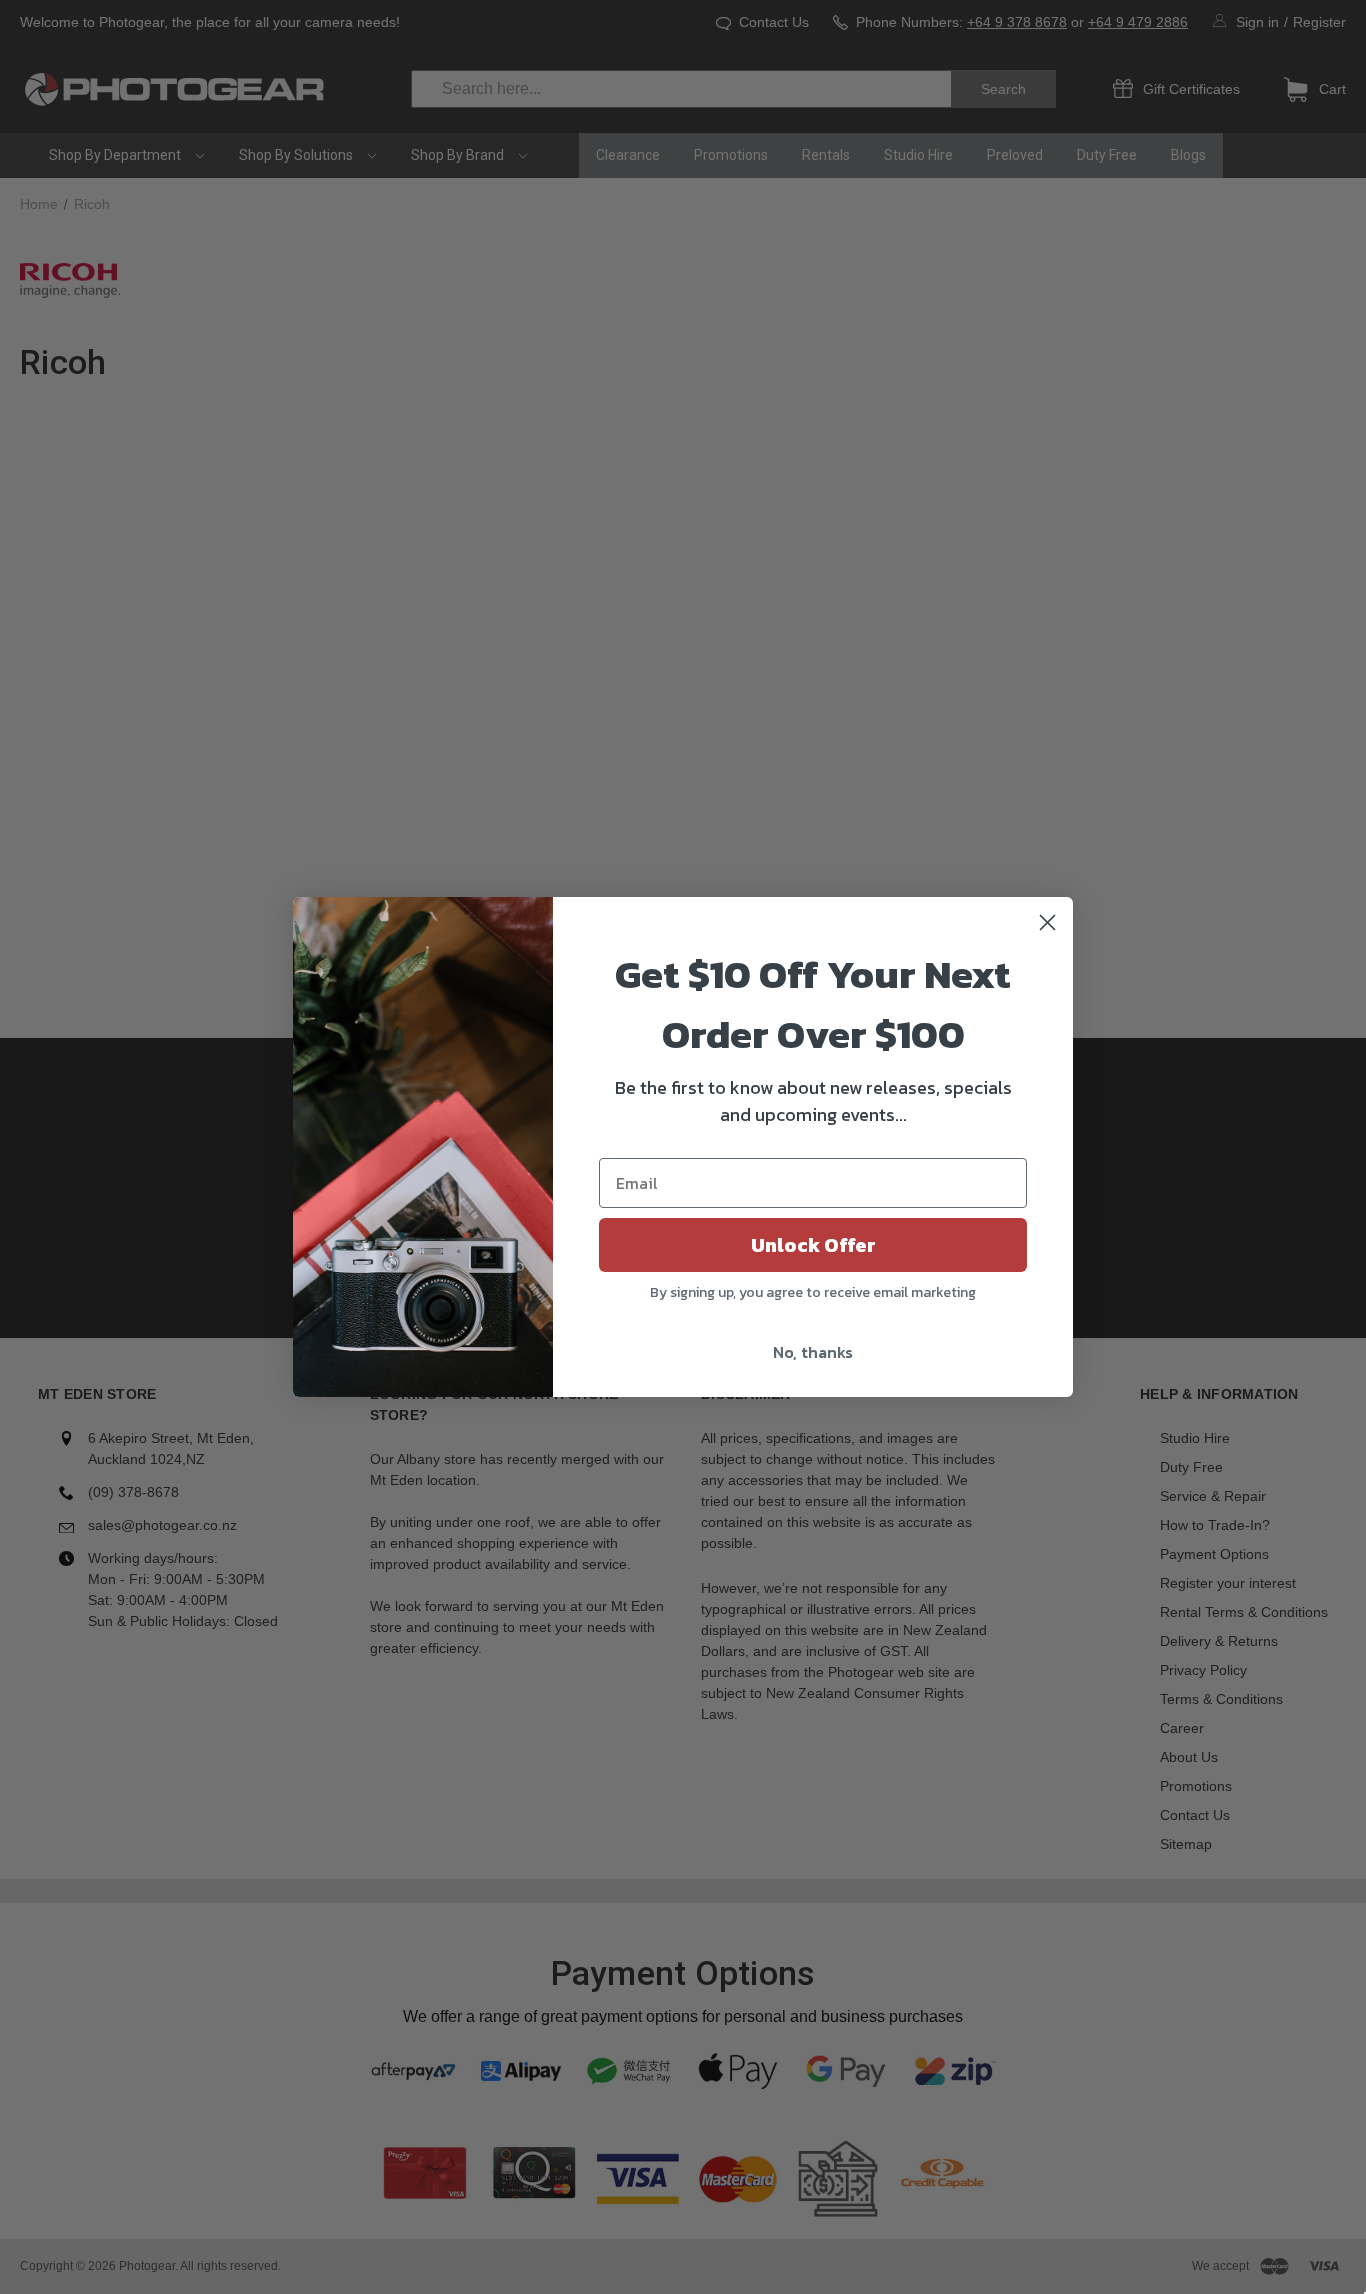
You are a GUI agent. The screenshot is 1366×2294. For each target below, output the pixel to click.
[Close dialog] (1047, 922)
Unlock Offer (813, 1245)
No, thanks (813, 1352)
